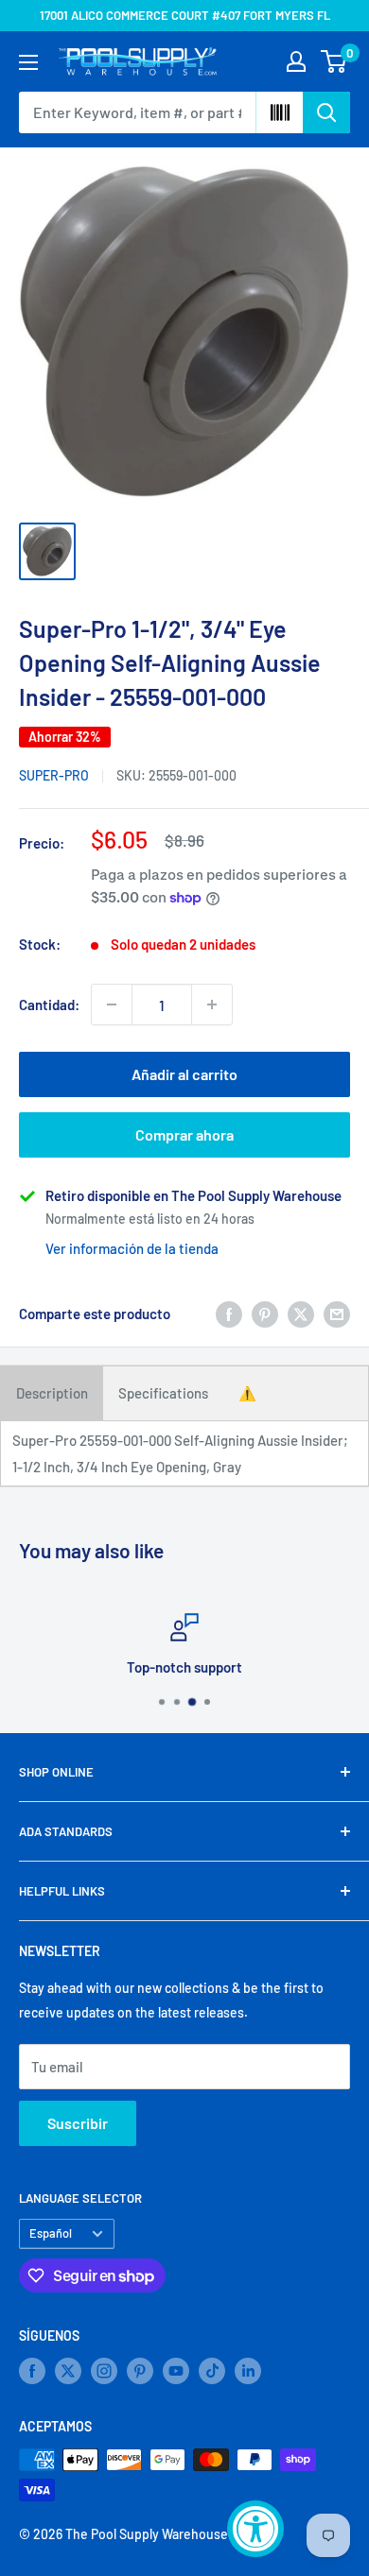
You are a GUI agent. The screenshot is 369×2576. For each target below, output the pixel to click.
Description (52, 1393)
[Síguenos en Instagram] (104, 2371)
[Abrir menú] (28, 62)
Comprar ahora (184, 1134)
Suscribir (78, 2123)
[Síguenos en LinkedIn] (248, 2371)
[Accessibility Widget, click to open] (255, 2529)
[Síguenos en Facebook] (32, 2371)
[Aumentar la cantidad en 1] (212, 1005)
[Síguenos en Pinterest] (140, 2371)
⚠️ (247, 1393)
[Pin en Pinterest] (265, 1314)
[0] (334, 61)
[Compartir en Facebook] (229, 1314)
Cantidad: (49, 1005)
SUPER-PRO (54, 775)
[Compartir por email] (337, 1314)
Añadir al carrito (184, 1074)
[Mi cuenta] (296, 61)
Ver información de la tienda (132, 1248)
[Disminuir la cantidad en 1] (112, 1005)
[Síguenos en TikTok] (212, 2371)
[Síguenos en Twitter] (68, 2371)
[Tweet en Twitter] (301, 1314)
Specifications (163, 1393)
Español (51, 2233)
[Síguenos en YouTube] (176, 2371)
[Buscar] (326, 112)
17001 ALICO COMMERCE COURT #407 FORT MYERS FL (185, 15)
